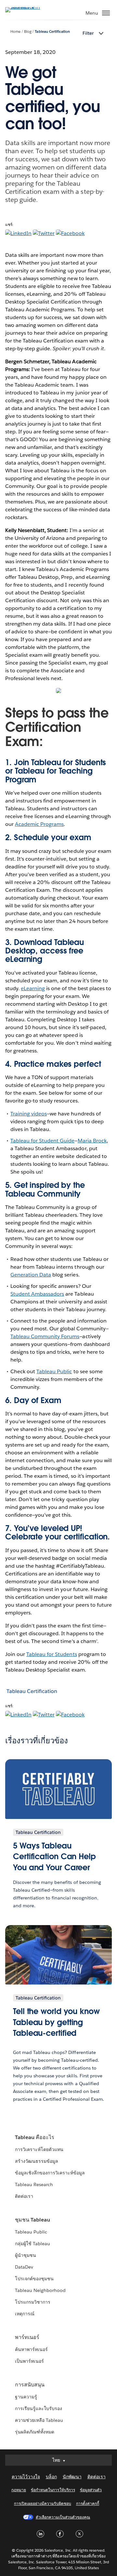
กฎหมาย (19, 2490)
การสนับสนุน (30, 2385)
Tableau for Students (52, 1654)
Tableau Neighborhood (40, 2290)
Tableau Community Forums (45, 1336)
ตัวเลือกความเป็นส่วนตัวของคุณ (63, 2517)
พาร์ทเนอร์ (27, 2337)
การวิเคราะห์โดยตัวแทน (39, 2149)
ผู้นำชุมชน (26, 2255)
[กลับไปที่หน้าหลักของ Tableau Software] (28, 7)
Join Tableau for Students (60, 762)
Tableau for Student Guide (42, 1141)
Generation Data (31, 1275)
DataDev (24, 2267)
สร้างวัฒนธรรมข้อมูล (37, 2161)
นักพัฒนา (72, 2477)
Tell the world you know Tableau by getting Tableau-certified (56, 2022)
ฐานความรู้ (26, 2397)
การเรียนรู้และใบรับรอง (39, 2408)
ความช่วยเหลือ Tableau (39, 2420)
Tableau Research (34, 2184)
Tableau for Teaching (54, 771)
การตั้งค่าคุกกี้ (88, 2503)
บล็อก (51, 2477)
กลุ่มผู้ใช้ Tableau (32, 2244)
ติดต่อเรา (24, 2196)
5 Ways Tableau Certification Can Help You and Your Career (54, 1857)
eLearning (24, 959)
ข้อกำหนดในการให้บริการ (53, 2490)
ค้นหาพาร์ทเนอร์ (31, 2349)
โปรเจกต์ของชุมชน (34, 2279)
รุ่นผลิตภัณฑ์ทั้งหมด (35, 2432)
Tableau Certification (52, 32)
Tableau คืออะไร (35, 2137)
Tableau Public (54, 1371)
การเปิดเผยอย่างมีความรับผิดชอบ (43, 2503)
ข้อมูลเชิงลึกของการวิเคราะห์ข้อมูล (50, 2173)
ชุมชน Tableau (32, 2220)
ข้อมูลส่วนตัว (91, 2490)
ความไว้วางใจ (26, 2477)
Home (15, 32)
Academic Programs (39, 824)
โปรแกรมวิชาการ (33, 2302)
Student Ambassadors (37, 1294)
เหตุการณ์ (25, 2314)
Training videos (29, 1114)
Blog (28, 32)
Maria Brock (92, 1141)
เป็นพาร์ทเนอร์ (29, 2361)
